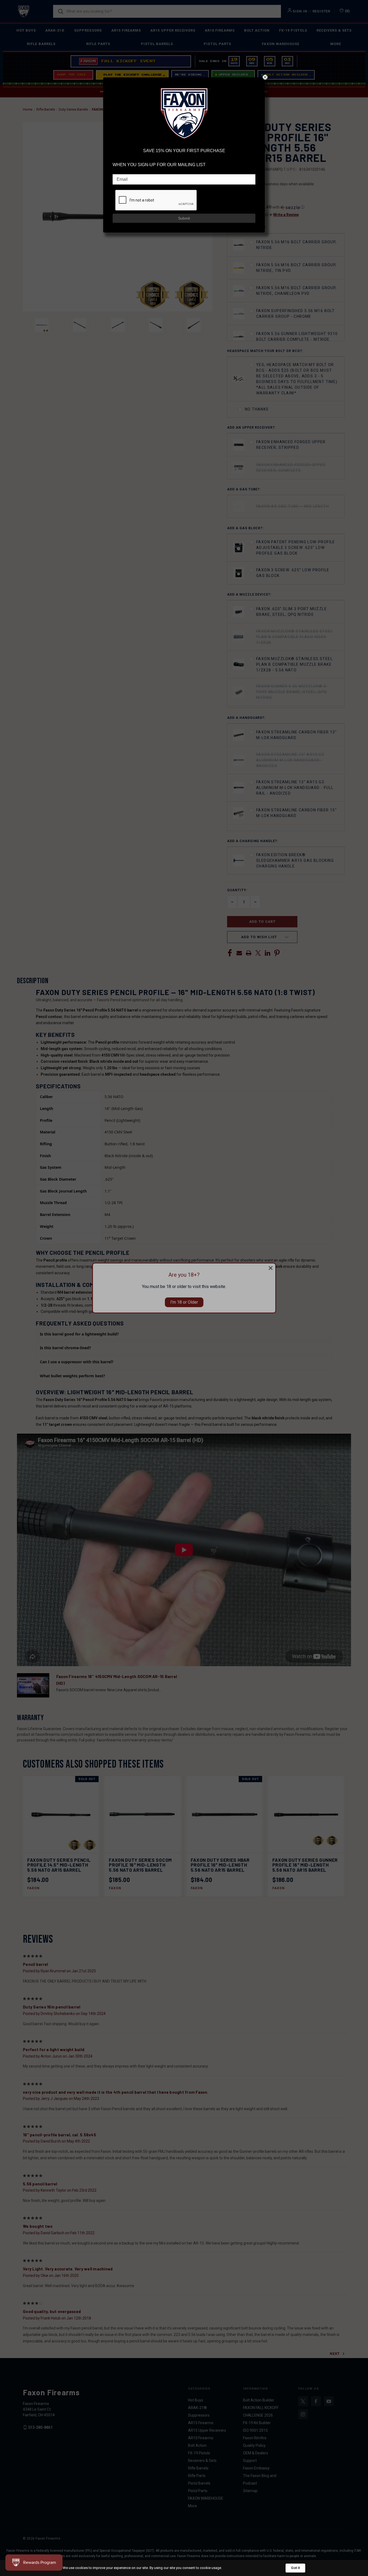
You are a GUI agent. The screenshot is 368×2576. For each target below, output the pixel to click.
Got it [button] (295, 2568)
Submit (184, 218)
